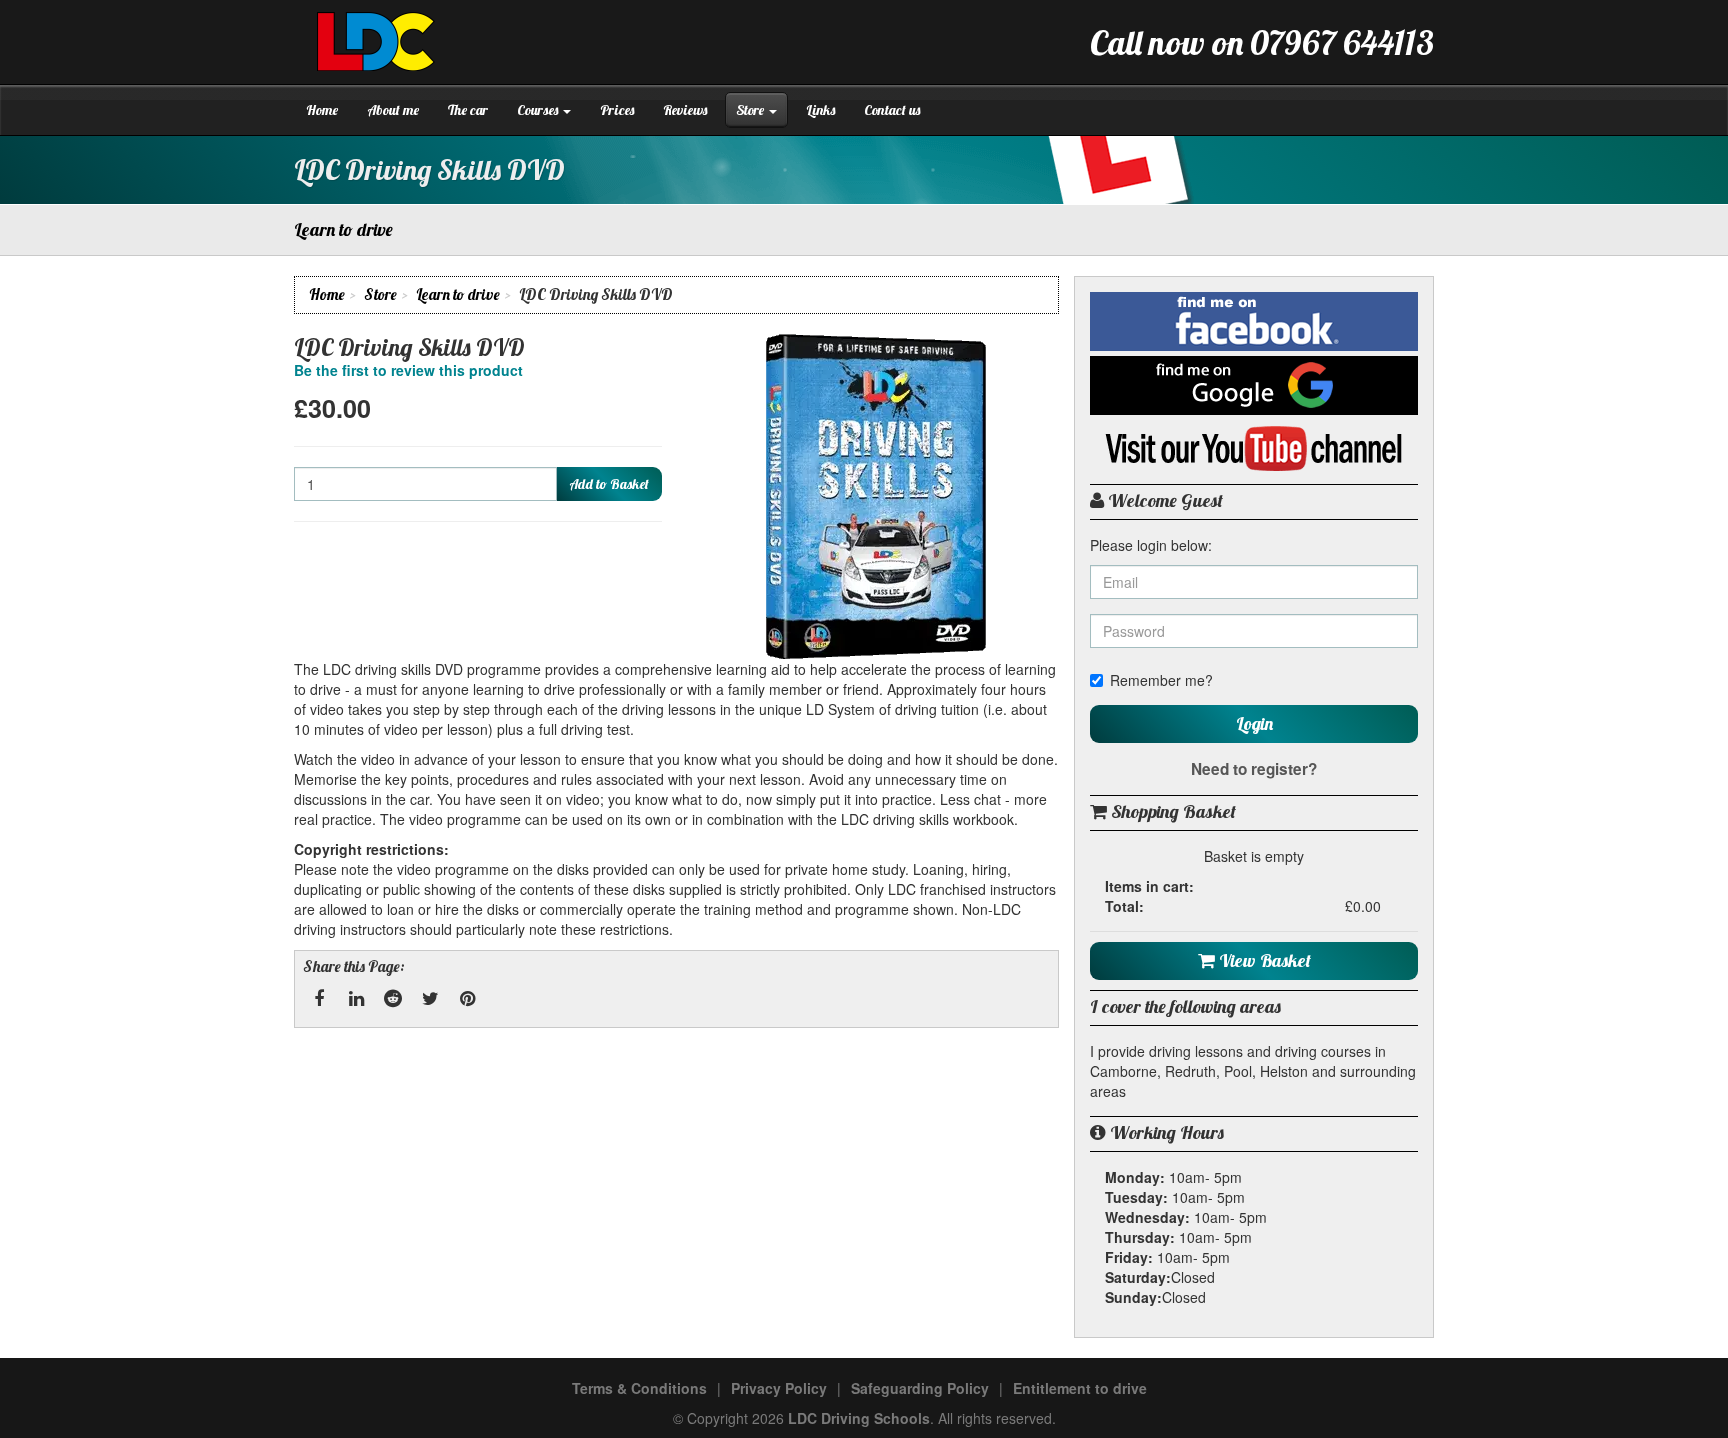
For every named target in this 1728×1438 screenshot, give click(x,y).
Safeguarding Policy (920, 1388)
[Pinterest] (467, 999)
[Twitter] (430, 999)
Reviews (685, 110)
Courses (539, 110)
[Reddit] (393, 999)
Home (322, 110)
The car (468, 110)
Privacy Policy (779, 1388)
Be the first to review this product (408, 370)
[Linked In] (356, 999)
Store (751, 110)
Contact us (892, 110)
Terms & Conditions (639, 1388)
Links (820, 110)
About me (393, 110)
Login (1254, 723)
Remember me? (1161, 680)
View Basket (1263, 960)
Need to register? (1254, 769)
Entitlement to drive (1080, 1388)
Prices (617, 110)
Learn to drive (458, 294)
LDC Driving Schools (859, 1418)
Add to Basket (609, 484)
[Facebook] (319, 999)
